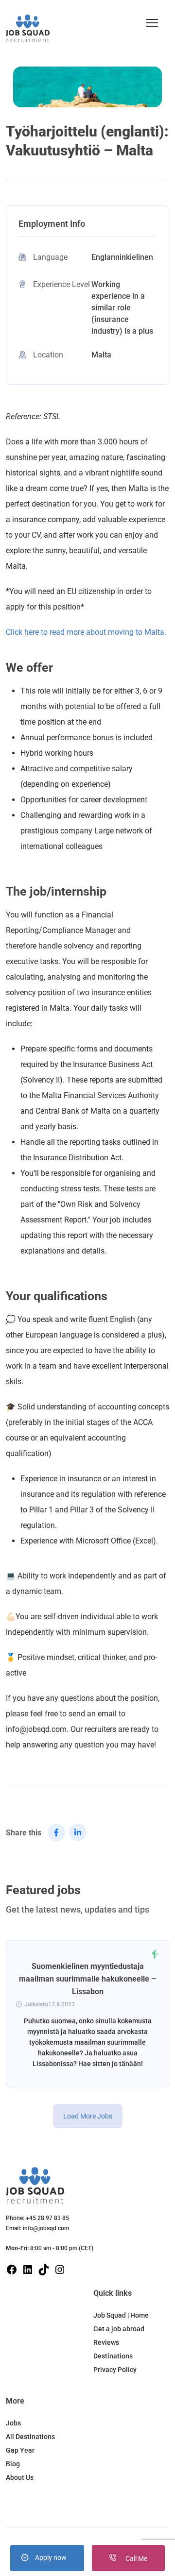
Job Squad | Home (121, 2315)
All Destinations (30, 2437)
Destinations (113, 2356)
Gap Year (20, 2450)
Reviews (106, 2342)
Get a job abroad (119, 2329)
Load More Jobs (88, 2116)
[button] (152, 23)
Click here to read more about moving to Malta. (86, 632)
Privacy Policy (115, 2370)
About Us (20, 2477)
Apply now (51, 2558)
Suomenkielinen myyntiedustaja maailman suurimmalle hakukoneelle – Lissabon (87, 1979)
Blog (13, 2464)
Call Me (136, 2559)
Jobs (13, 2423)
